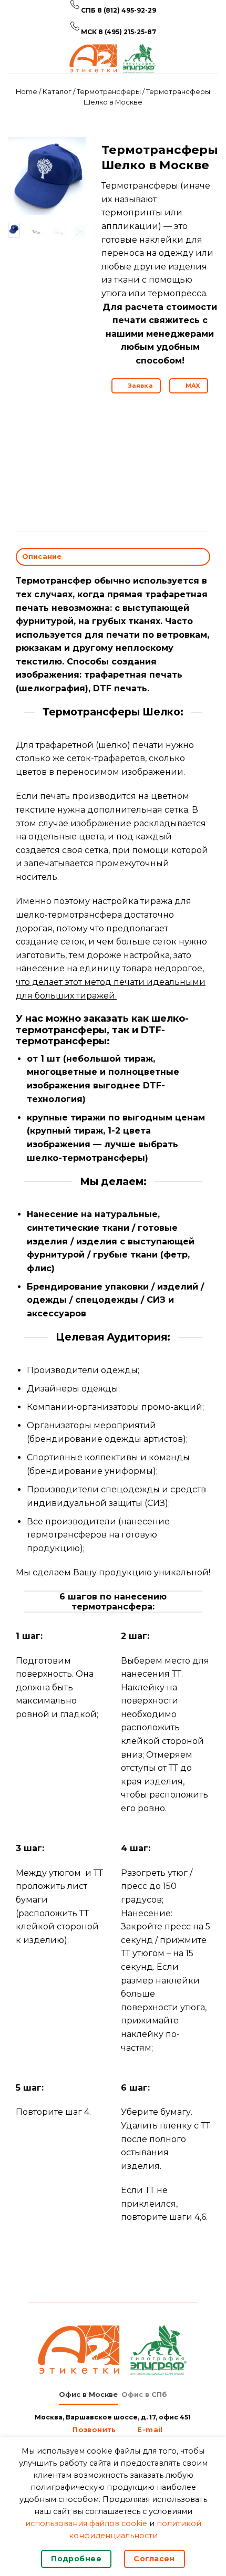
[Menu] (14, 58)
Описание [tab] (42, 557)
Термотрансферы (109, 92)
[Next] (71, 178)
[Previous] (23, 178)
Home (27, 92)
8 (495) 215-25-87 (127, 32)
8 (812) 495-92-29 (127, 10)
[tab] (88, 2395)
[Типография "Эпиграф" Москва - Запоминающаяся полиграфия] (113, 58)
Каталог (57, 92)
